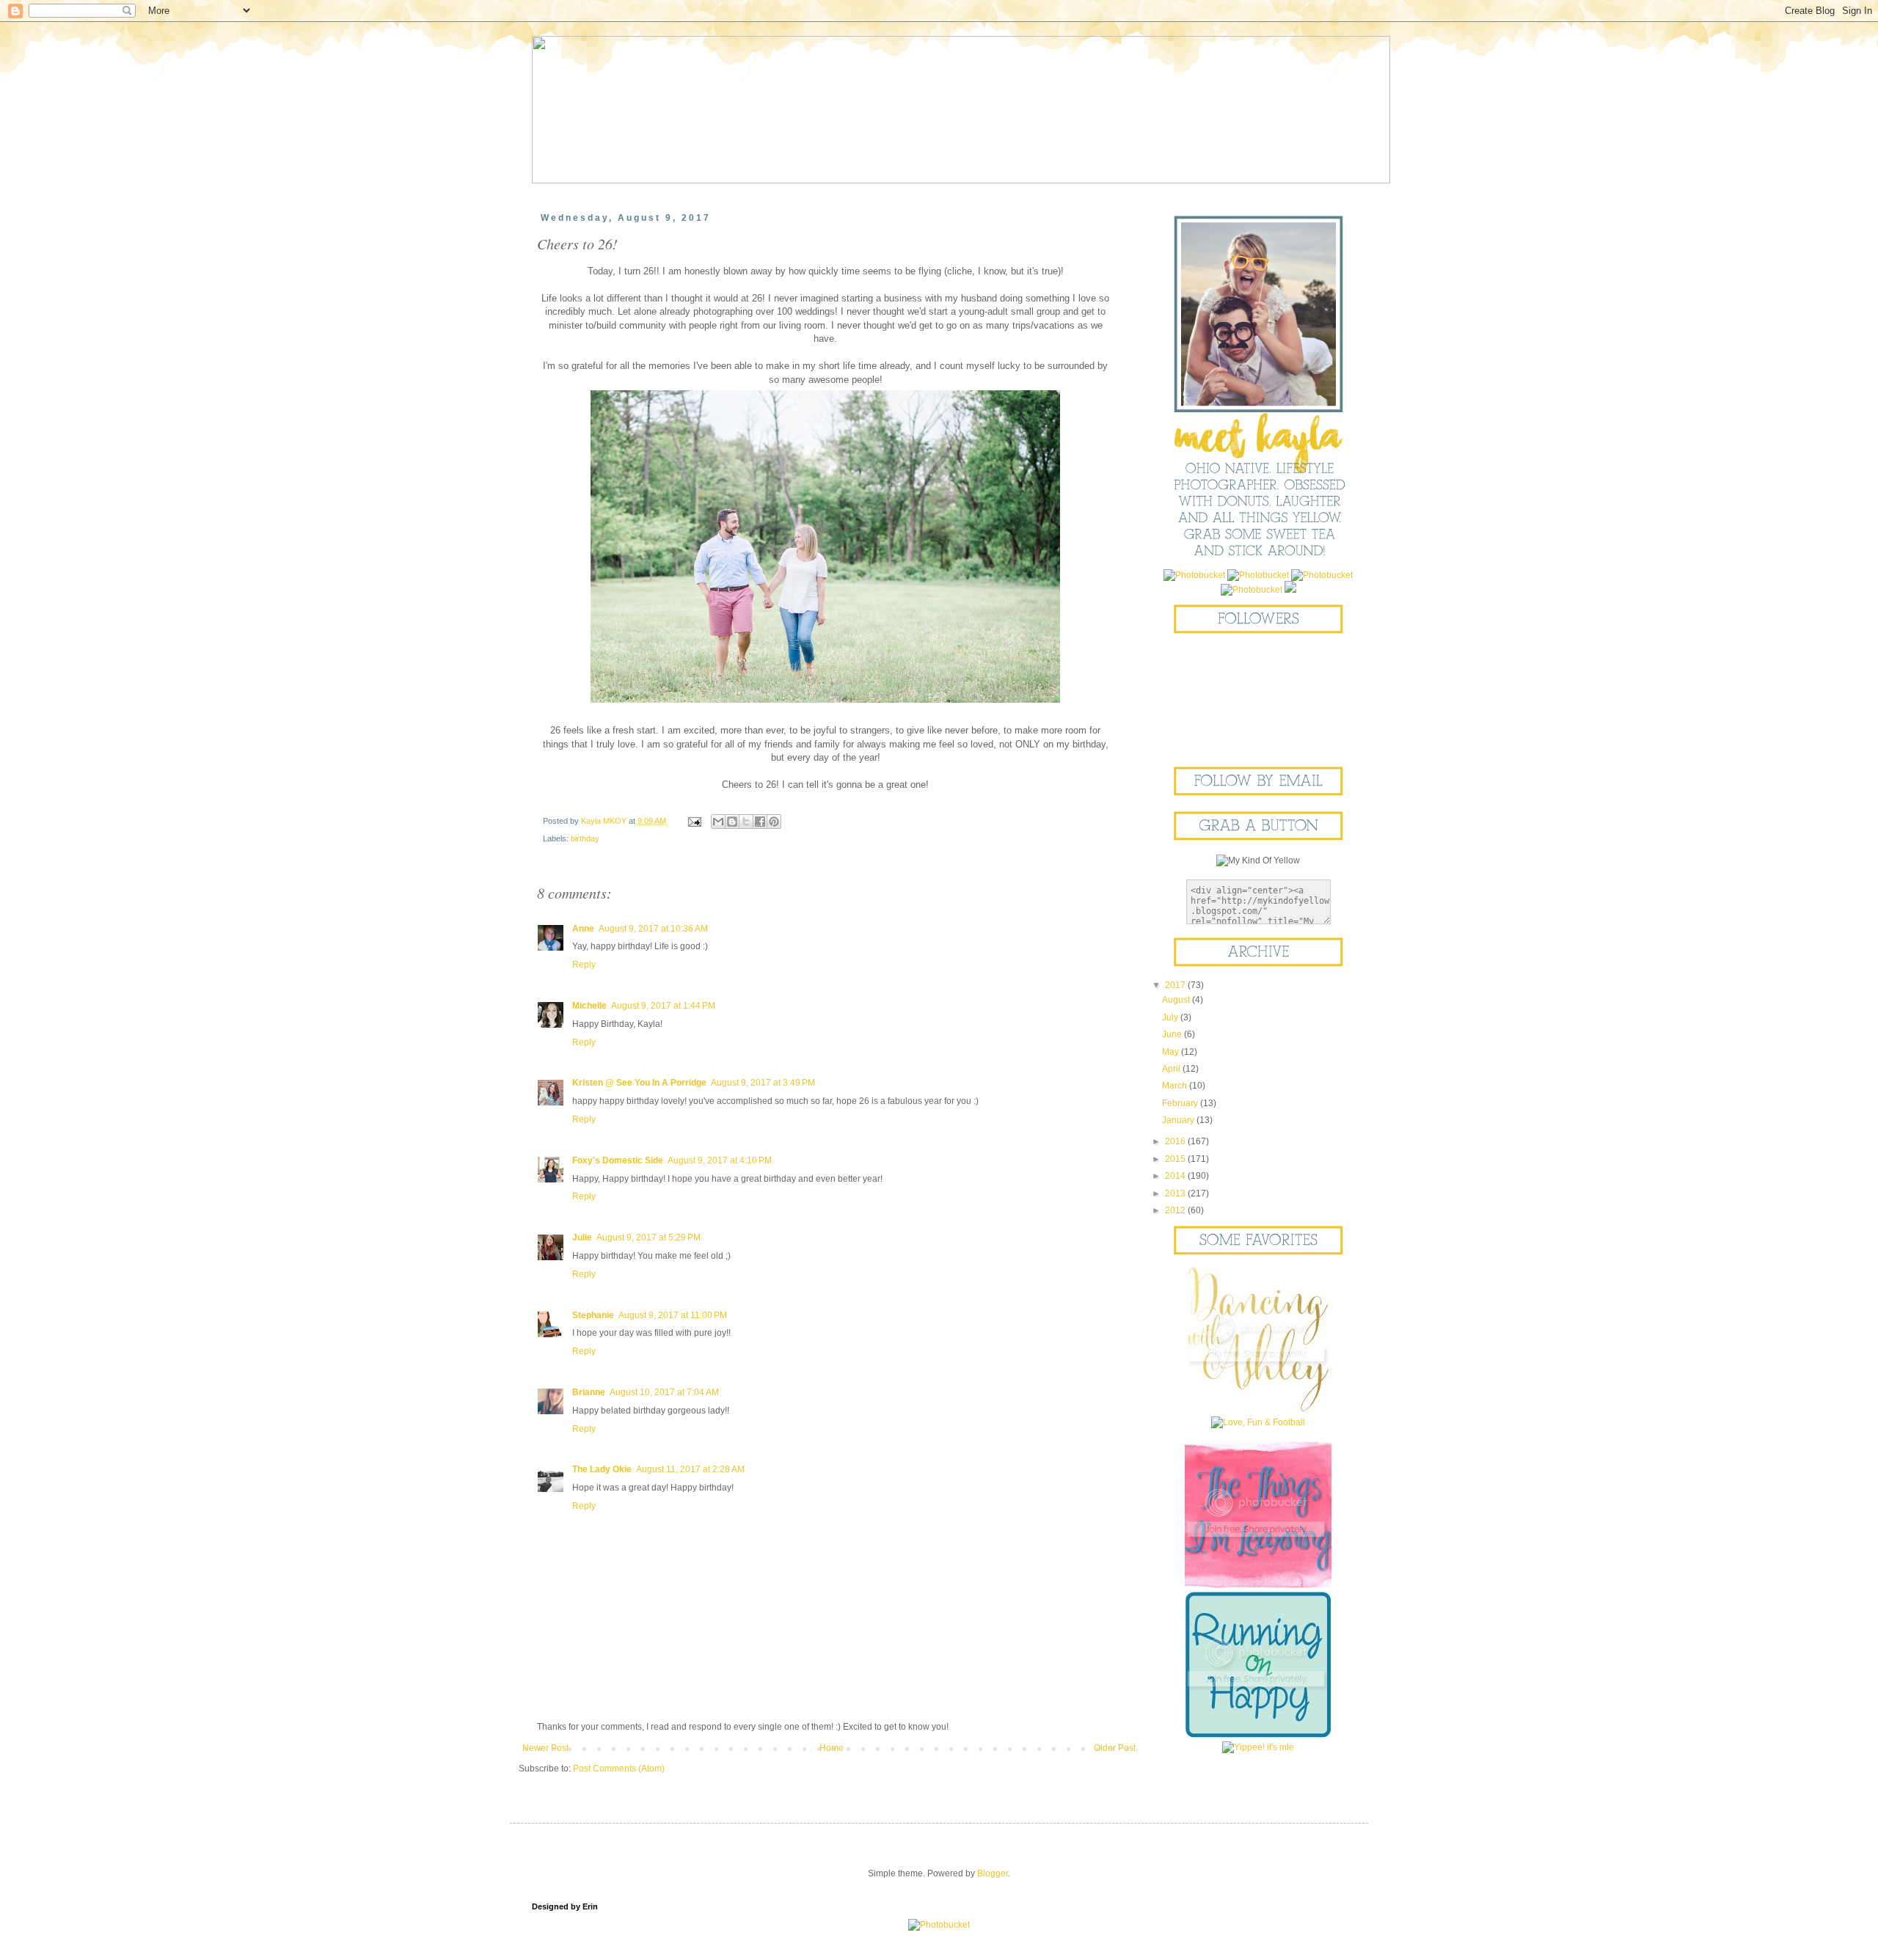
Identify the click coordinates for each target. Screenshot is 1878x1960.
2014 (1176, 1176)
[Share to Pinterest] (774, 822)
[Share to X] (746, 822)
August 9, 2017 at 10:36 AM (653, 929)
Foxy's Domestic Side (618, 1160)
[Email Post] (694, 821)
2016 (1176, 1141)
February (1181, 1103)
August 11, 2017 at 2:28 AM (690, 1469)
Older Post (1115, 1748)
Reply (584, 965)
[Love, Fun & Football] (1258, 1422)
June (1173, 1034)
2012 (1176, 1210)
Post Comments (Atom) (619, 1769)
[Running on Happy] (1258, 1735)
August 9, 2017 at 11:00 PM (673, 1315)
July (1171, 1017)
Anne (583, 929)
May (1172, 1052)
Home (832, 1748)
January (1179, 1120)
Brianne (589, 1392)
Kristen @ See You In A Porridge (639, 1083)
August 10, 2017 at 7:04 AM (664, 1392)
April (1172, 1069)
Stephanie (593, 1315)
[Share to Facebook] (760, 822)
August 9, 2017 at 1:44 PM (663, 1006)
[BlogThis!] (732, 822)
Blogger (993, 1873)
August (1177, 1000)
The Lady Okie (602, 1469)
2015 (1176, 1159)
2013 (1176, 1193)
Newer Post (545, 1748)
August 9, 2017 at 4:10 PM (720, 1160)
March (1176, 1086)
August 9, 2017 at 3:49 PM (763, 1083)
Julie (582, 1237)
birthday (585, 838)
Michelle (589, 1006)
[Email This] (718, 822)
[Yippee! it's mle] (1258, 1747)
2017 (1176, 985)
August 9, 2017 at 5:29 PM (648, 1237)
